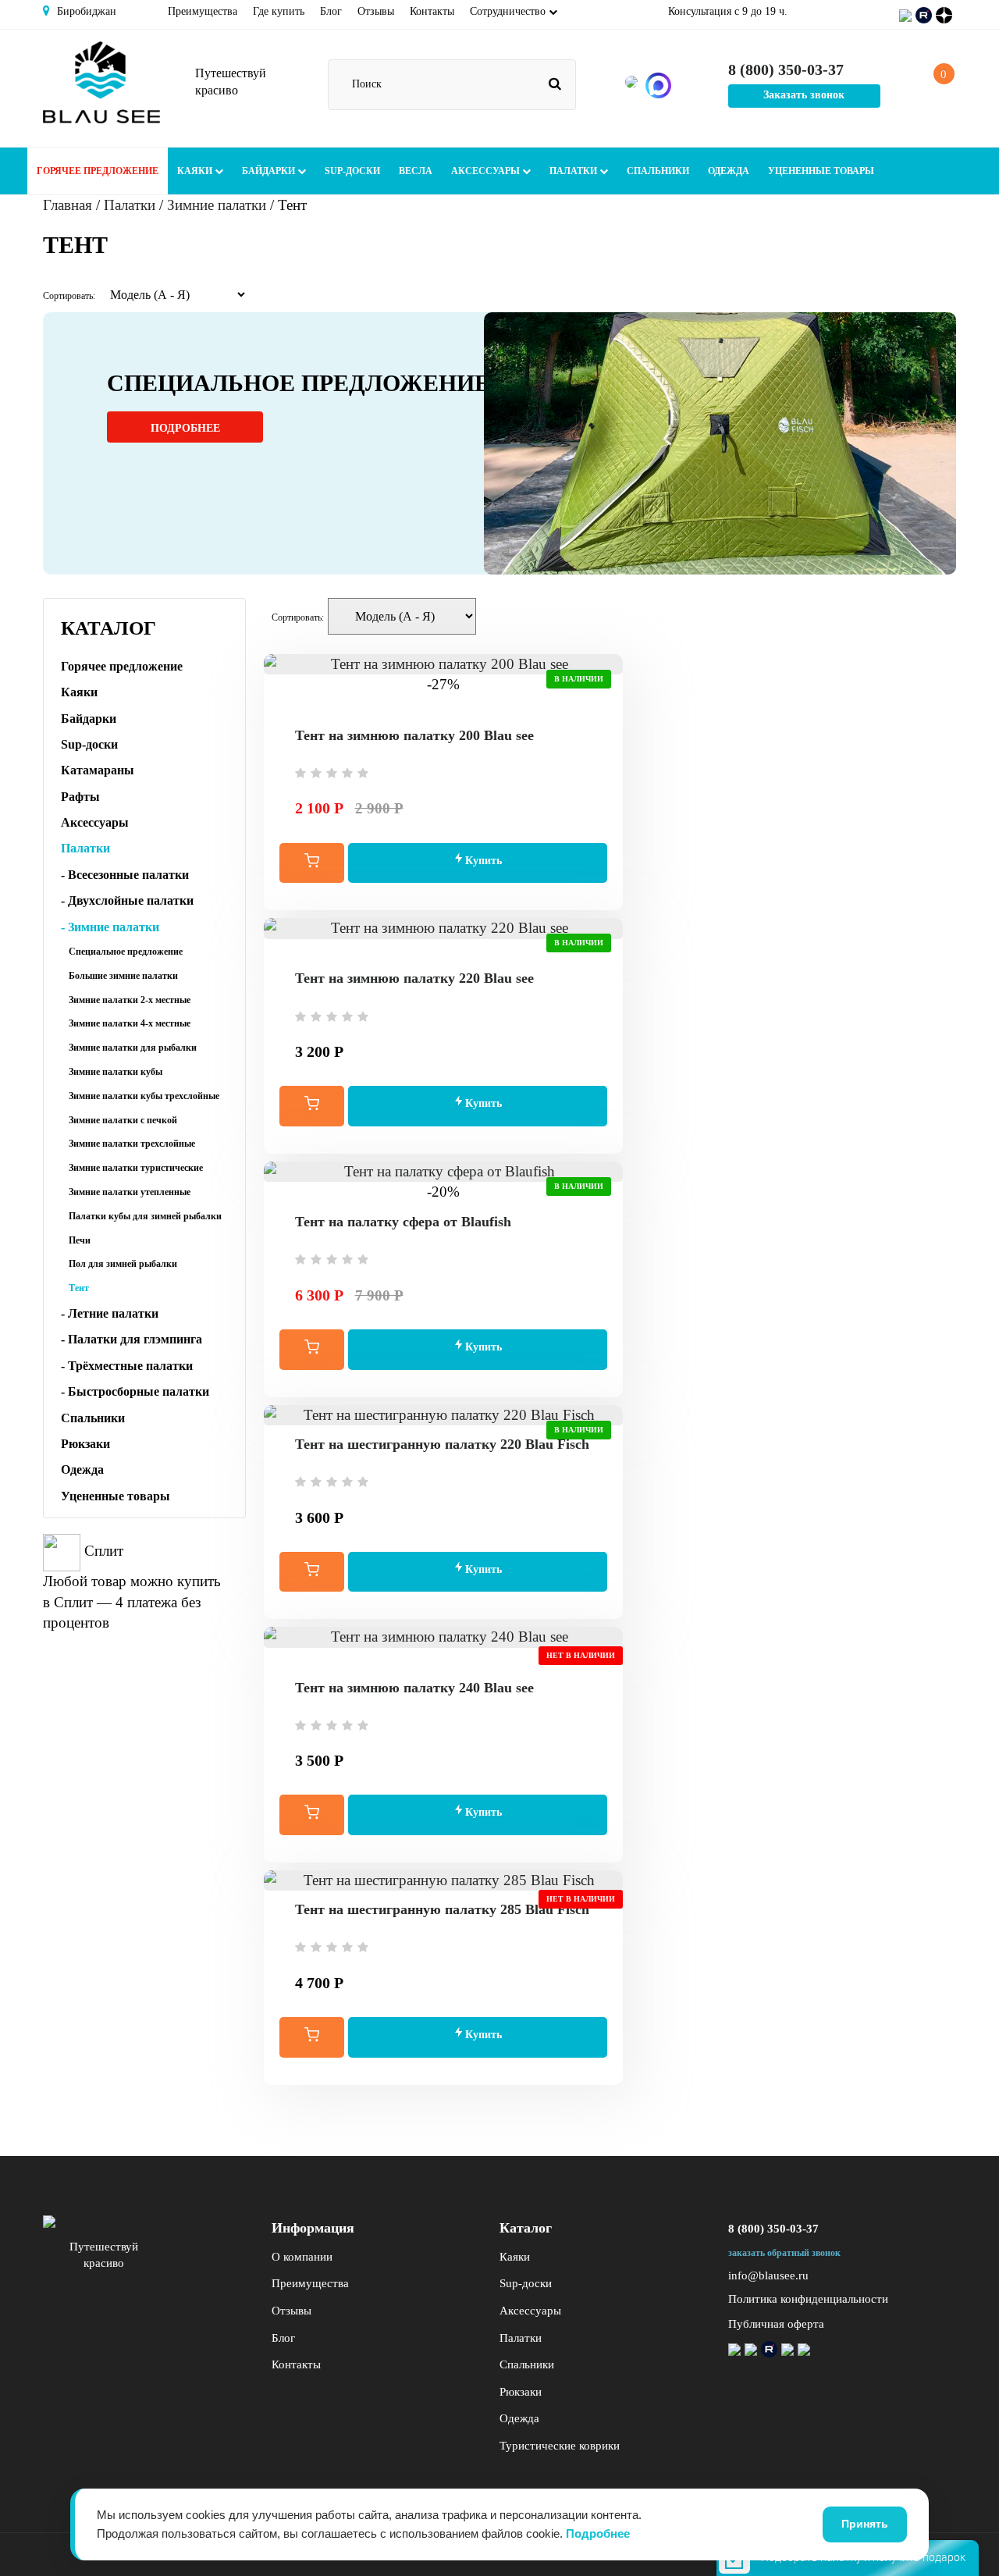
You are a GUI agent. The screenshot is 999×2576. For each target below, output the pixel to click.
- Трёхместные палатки (127, 1366)
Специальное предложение (126, 952)
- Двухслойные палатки (127, 900)
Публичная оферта (776, 2324)
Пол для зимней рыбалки (123, 1264)
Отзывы (376, 11)
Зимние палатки (217, 205)
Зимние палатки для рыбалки (133, 1048)
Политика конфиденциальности (808, 2299)
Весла (416, 171)
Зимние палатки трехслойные (132, 1144)
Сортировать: (69, 296)
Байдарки (270, 171)
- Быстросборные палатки (135, 1391)
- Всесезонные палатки (125, 875)
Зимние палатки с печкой (123, 1120)
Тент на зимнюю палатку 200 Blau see (414, 735)
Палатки (574, 171)
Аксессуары (487, 171)
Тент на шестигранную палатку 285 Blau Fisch (442, 1909)
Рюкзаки (85, 1444)
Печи (80, 1240)
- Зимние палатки (110, 927)
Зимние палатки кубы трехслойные (144, 1096)
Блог (331, 11)
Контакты (432, 11)
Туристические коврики (560, 2446)
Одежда (729, 171)
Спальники (658, 171)
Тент (79, 1288)
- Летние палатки (110, 1313)
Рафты (80, 797)
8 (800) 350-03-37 (773, 2229)
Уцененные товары (821, 171)
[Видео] (443, 706)
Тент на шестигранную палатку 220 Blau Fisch (442, 1444)
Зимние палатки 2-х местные (130, 1000)
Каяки (196, 171)
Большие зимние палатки (123, 976)
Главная (68, 205)
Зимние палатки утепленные (130, 1192)
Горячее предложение (98, 171)
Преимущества (203, 11)
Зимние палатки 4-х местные (130, 1023)
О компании (302, 2257)
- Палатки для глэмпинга (132, 1339)
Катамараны (98, 770)
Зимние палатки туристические (136, 1168)
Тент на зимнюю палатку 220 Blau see (414, 978)
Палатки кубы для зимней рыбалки (145, 1216)
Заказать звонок (804, 95)
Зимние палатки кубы (116, 1072)
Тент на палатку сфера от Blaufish (403, 1222)
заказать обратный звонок (784, 2253)
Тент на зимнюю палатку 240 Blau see (414, 1688)
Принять (865, 2524)
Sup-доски (352, 171)
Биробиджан (85, 11)
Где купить (279, 11)
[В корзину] (312, 863)
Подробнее (185, 428)
